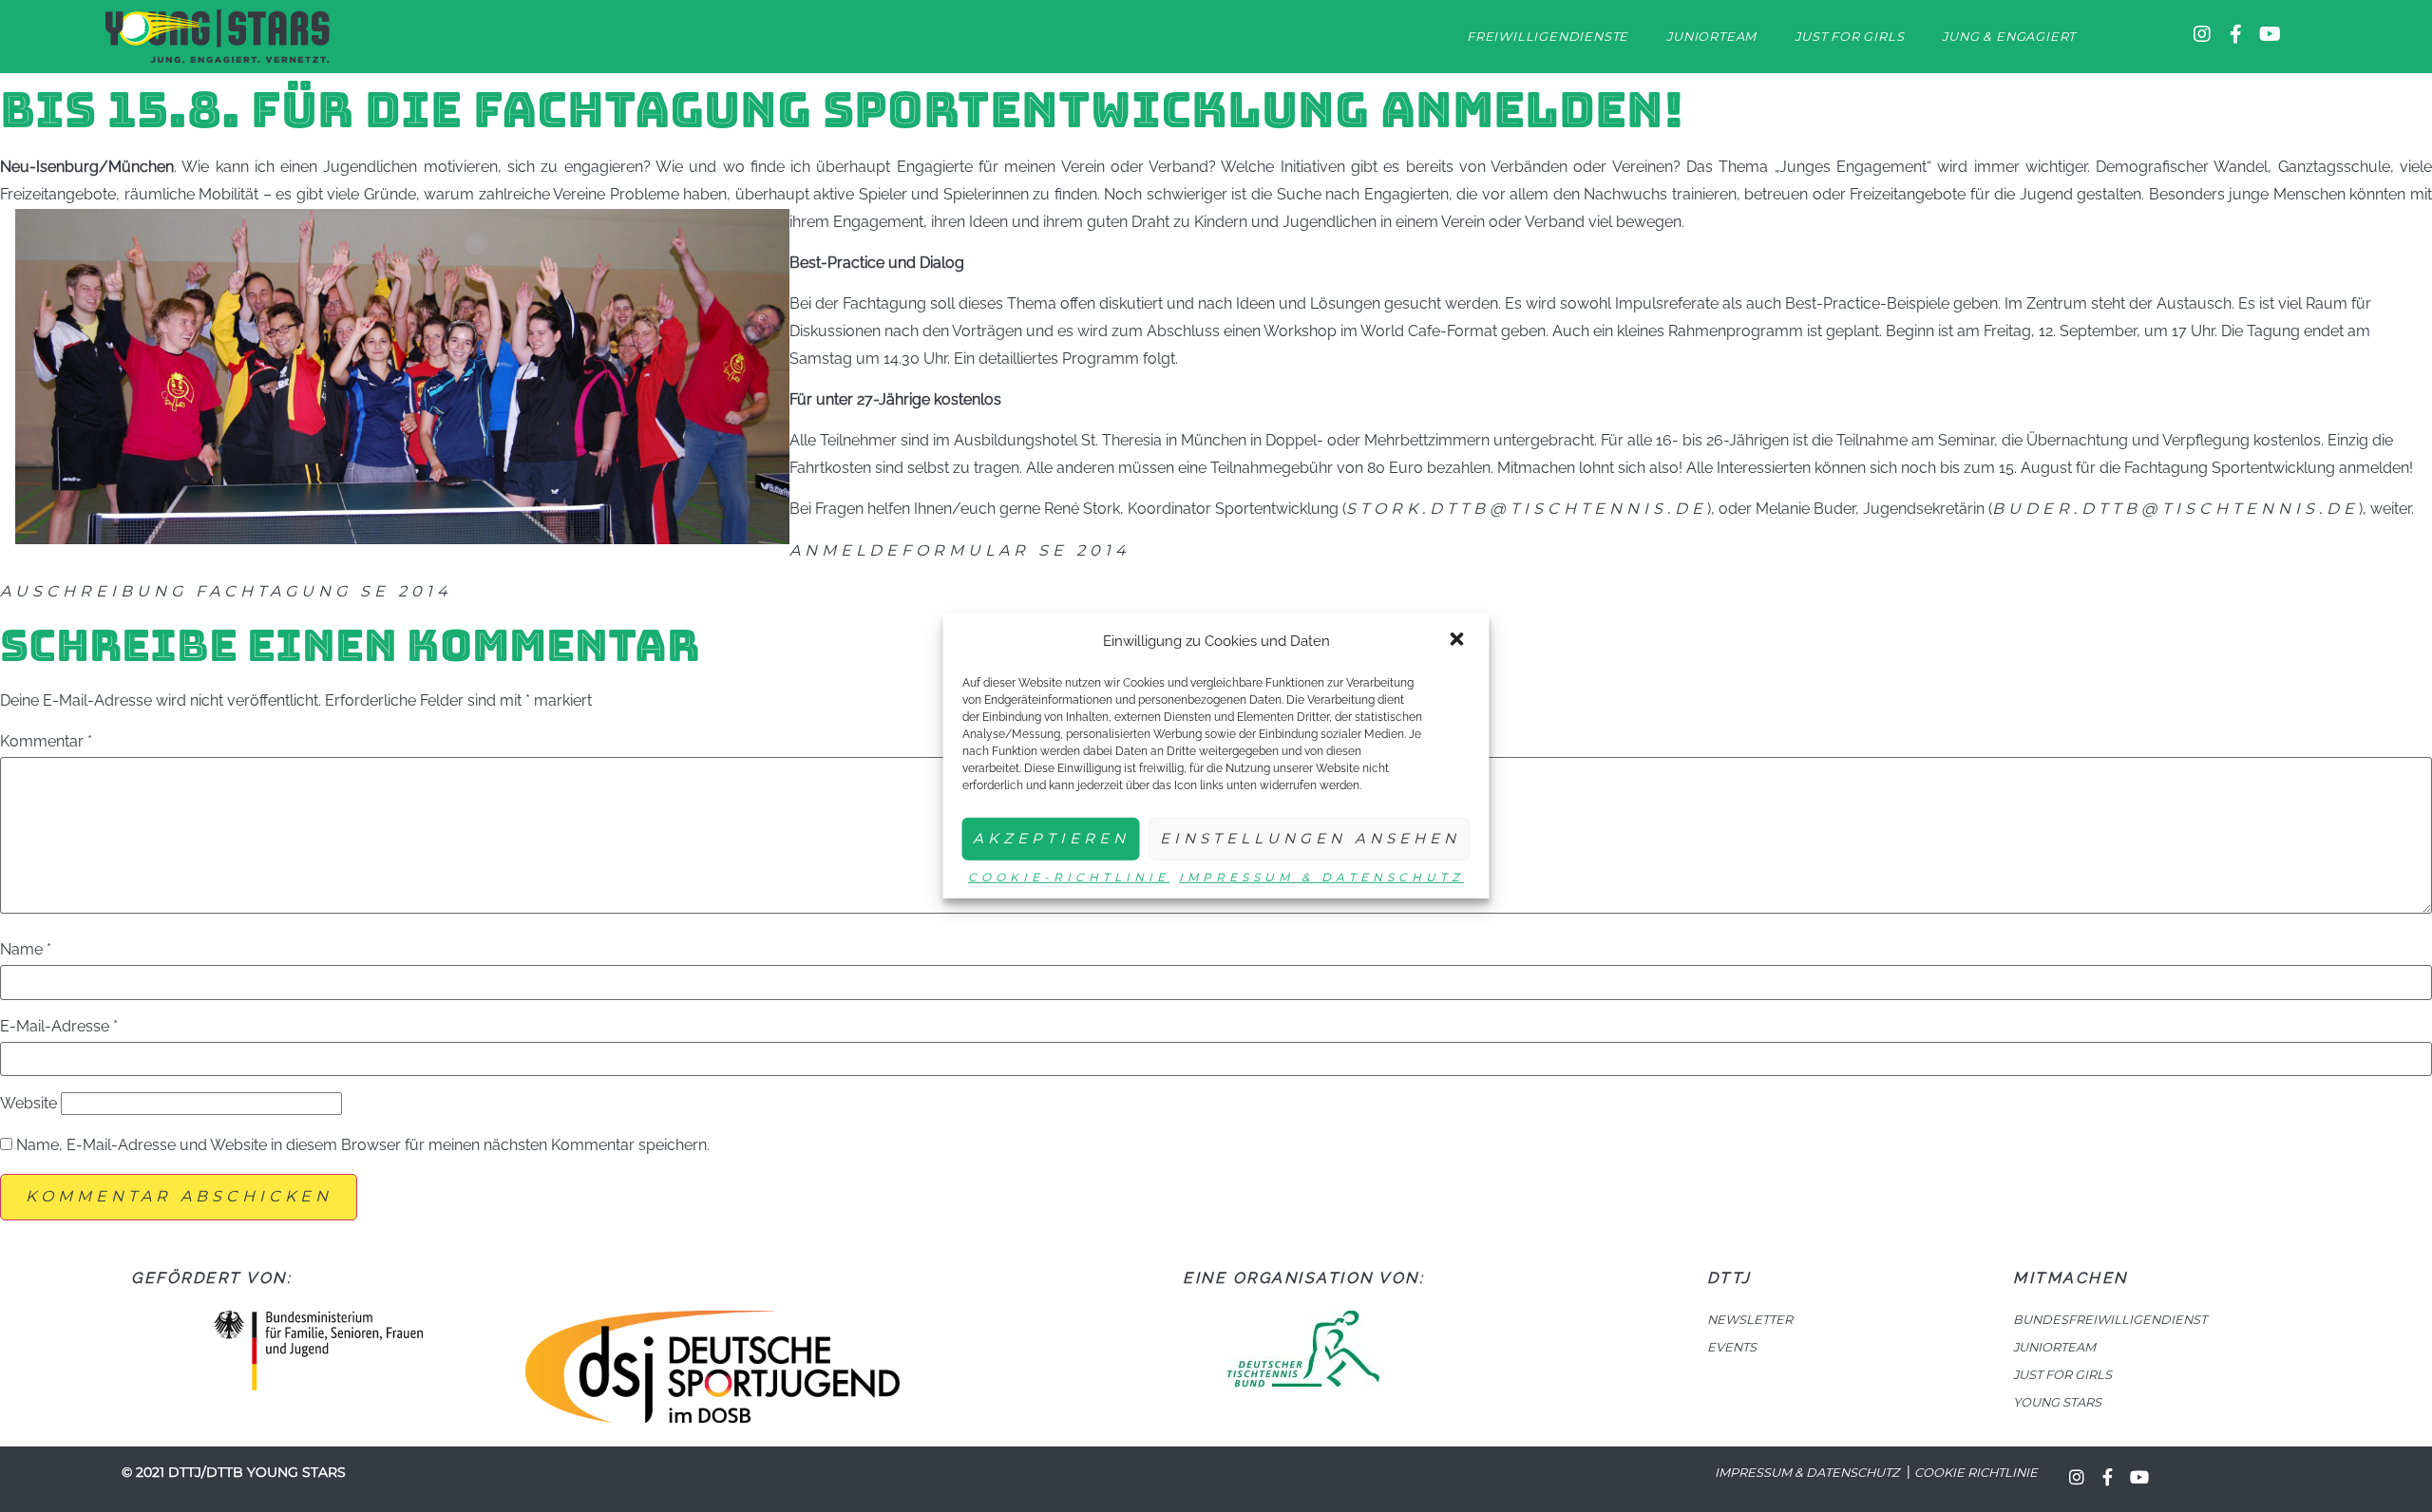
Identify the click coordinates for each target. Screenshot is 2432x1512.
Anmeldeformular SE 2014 (960, 550)
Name (26, 950)
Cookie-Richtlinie (1069, 877)
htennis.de (2287, 509)
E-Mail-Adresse (59, 1027)
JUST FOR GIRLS (2062, 1375)
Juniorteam (1711, 37)
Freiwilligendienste (1548, 37)
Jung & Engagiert (2009, 37)
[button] (1459, 641)
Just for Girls (1849, 37)
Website (28, 1104)
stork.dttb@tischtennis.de (1527, 509)
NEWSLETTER (1750, 1320)
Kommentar (46, 742)
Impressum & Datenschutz (1321, 877)
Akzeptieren (1051, 838)
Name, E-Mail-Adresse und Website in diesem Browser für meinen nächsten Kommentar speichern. (363, 1145)
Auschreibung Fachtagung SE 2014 (226, 591)
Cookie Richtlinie (1976, 1473)
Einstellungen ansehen (1310, 838)
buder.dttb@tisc (2104, 509)
